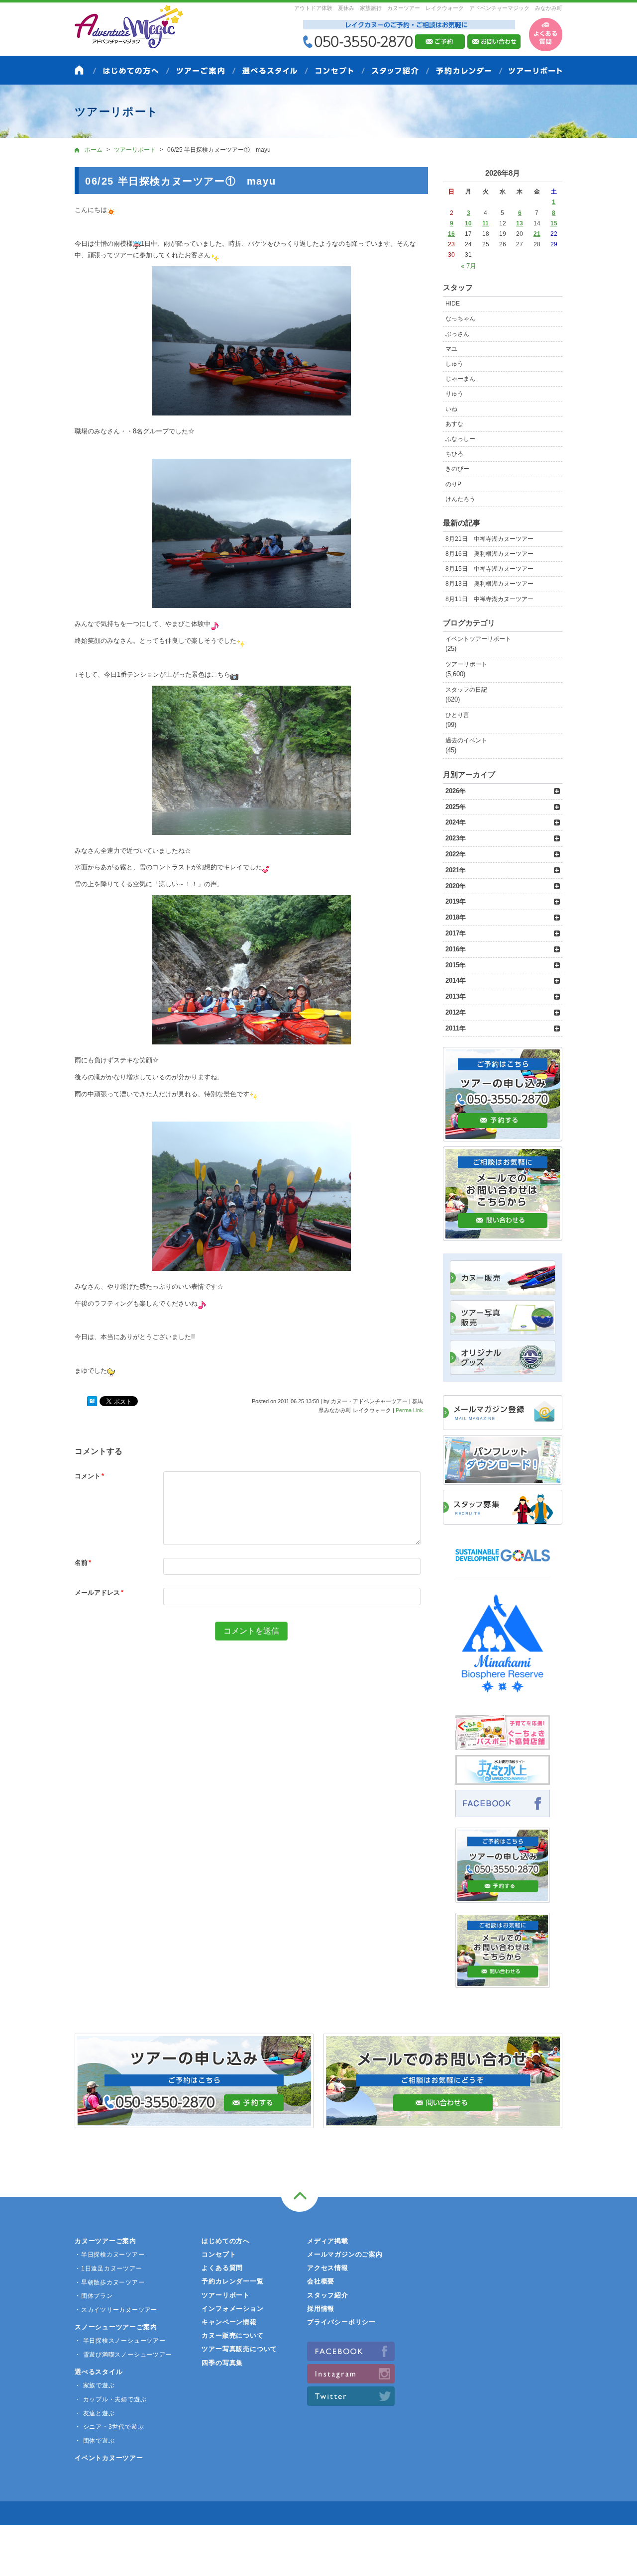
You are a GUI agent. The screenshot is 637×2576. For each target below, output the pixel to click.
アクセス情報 (328, 2268)
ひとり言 (457, 715)
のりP (453, 484)
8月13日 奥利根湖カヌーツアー (489, 584)
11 (485, 223)
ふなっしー (460, 439)
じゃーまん (460, 379)
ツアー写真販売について (239, 2349)
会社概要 (321, 2281)
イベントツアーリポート (478, 639)
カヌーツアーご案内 (106, 2241)
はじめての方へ (225, 2241)
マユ (451, 349)
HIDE (453, 304)
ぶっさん (457, 334)
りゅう (454, 394)
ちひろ (454, 454)
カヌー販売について (232, 2335)
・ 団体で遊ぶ (95, 2441)
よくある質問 (222, 2268)
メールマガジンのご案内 (345, 2254)
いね (451, 409)
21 (537, 234)
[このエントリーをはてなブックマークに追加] (92, 1402)
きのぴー (457, 469)
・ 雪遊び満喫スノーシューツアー (123, 2355)
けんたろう (460, 499)
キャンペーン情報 (229, 2322)
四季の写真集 (222, 2363)
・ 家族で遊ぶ (95, 2385)
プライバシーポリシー (341, 2322)
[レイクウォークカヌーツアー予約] (503, 1897)
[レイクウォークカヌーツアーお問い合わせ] (503, 1982)
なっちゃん (460, 318)
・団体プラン (94, 2296)
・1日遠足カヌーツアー (108, 2268)
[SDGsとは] (503, 1566)
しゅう (454, 364)
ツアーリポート (466, 664)
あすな (454, 424)
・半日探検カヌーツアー (110, 2255)
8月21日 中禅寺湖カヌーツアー (489, 539)
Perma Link (409, 1410)
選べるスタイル (99, 2372)
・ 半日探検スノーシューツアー (120, 2341)
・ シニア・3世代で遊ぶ (109, 2427)
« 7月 (469, 266)
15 (554, 223)
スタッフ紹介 (328, 2295)
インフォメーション (232, 2309)
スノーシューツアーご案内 (116, 2327)
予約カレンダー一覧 (232, 2281)
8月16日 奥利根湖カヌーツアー (489, 554)
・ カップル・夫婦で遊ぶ (110, 2399)
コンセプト (219, 2254)
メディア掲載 (328, 2241)
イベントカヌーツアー (109, 2458)
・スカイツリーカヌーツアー (116, 2310)
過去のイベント (466, 740)
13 (520, 223)
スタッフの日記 (466, 690)
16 (451, 234)
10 (468, 223)
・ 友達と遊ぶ (95, 2413)
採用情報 (321, 2309)
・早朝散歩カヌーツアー (110, 2282)
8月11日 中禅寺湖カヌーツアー (489, 599)
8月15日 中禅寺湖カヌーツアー (489, 569)
